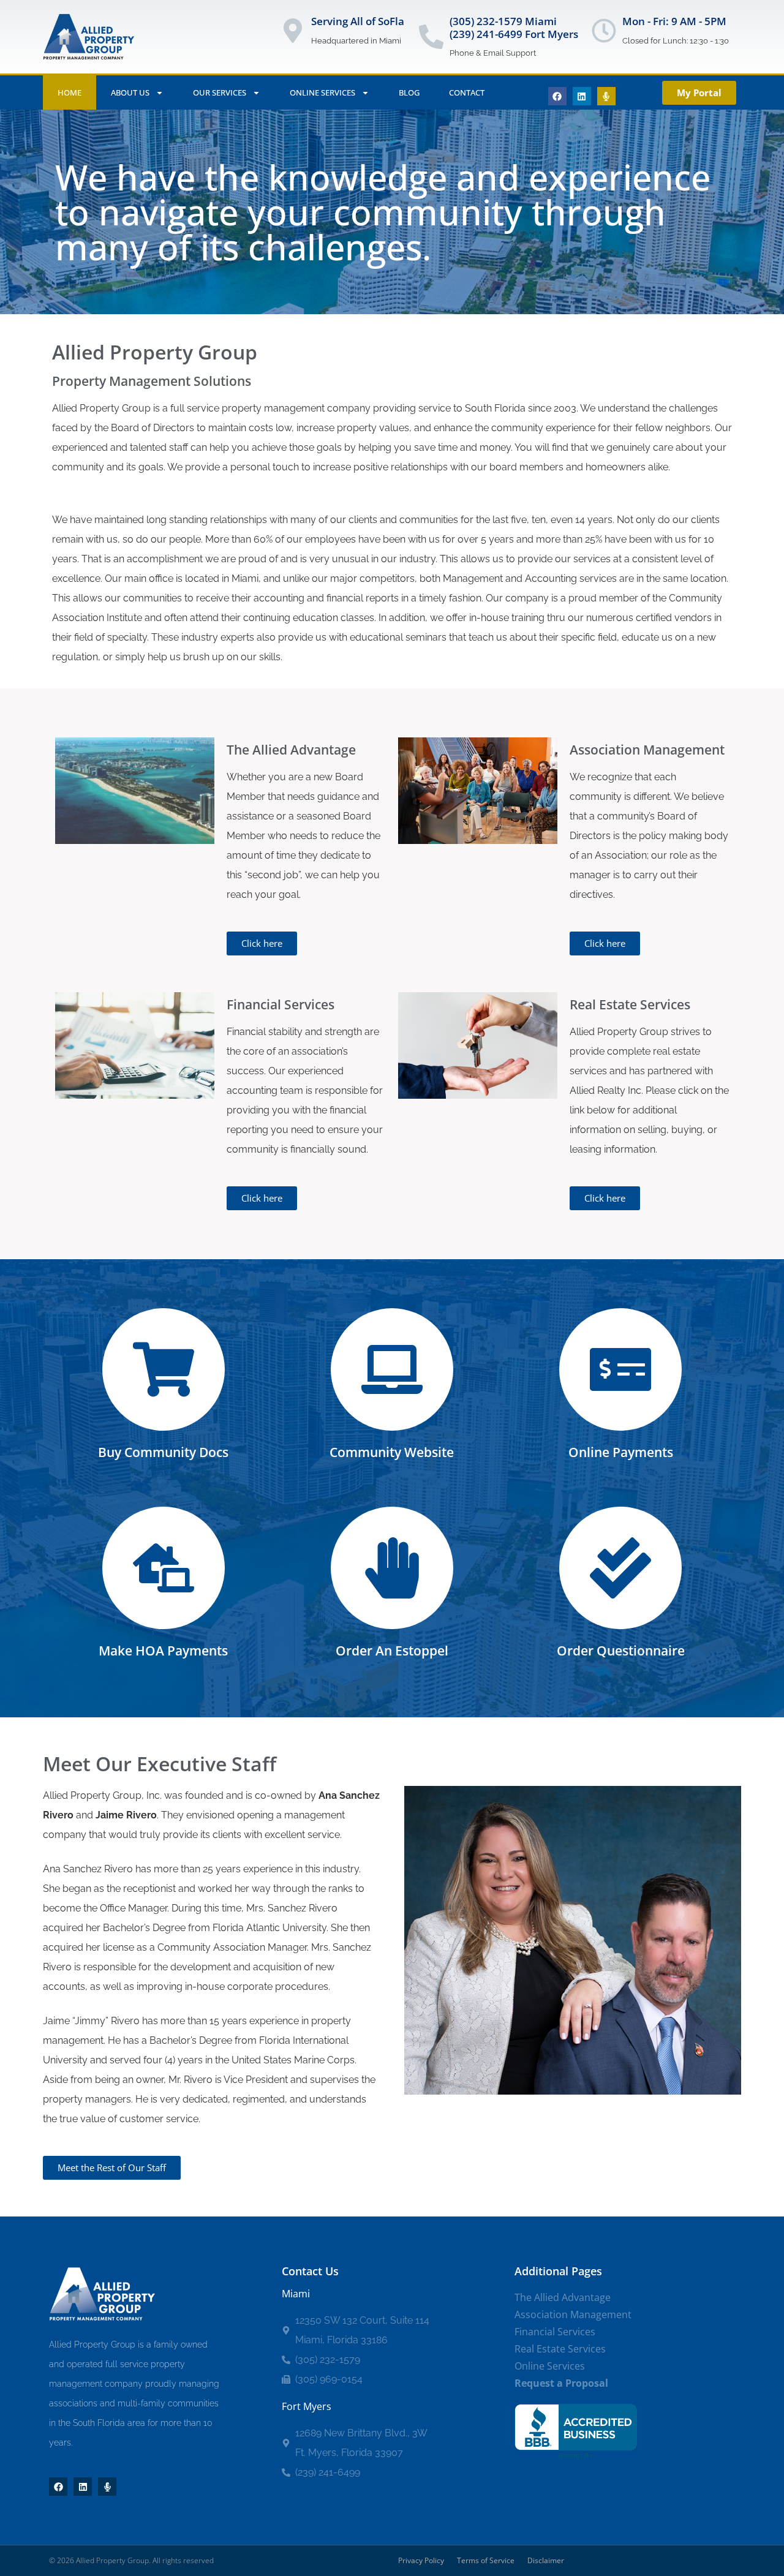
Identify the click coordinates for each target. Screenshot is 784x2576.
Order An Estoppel (392, 1651)
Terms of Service (486, 2560)
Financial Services (555, 2332)
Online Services (322, 92)
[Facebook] (557, 96)
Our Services (220, 92)
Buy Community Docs (163, 1452)
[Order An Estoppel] (392, 1568)
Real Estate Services (560, 2349)
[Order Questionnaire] (620, 1568)
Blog (409, 92)
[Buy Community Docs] (164, 1369)
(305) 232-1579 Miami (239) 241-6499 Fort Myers (514, 27)
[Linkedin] (582, 96)
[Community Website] (392, 1369)
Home (70, 92)
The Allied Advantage (563, 2297)
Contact (467, 92)
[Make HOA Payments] (164, 1568)
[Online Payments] (620, 1369)
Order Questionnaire (621, 1651)
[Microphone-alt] (606, 96)
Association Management (573, 2314)
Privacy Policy (421, 2560)
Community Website (392, 1452)
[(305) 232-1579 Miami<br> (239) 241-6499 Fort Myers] (431, 37)
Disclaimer (546, 2560)
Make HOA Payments (163, 1651)
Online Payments (621, 1452)
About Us (130, 92)
